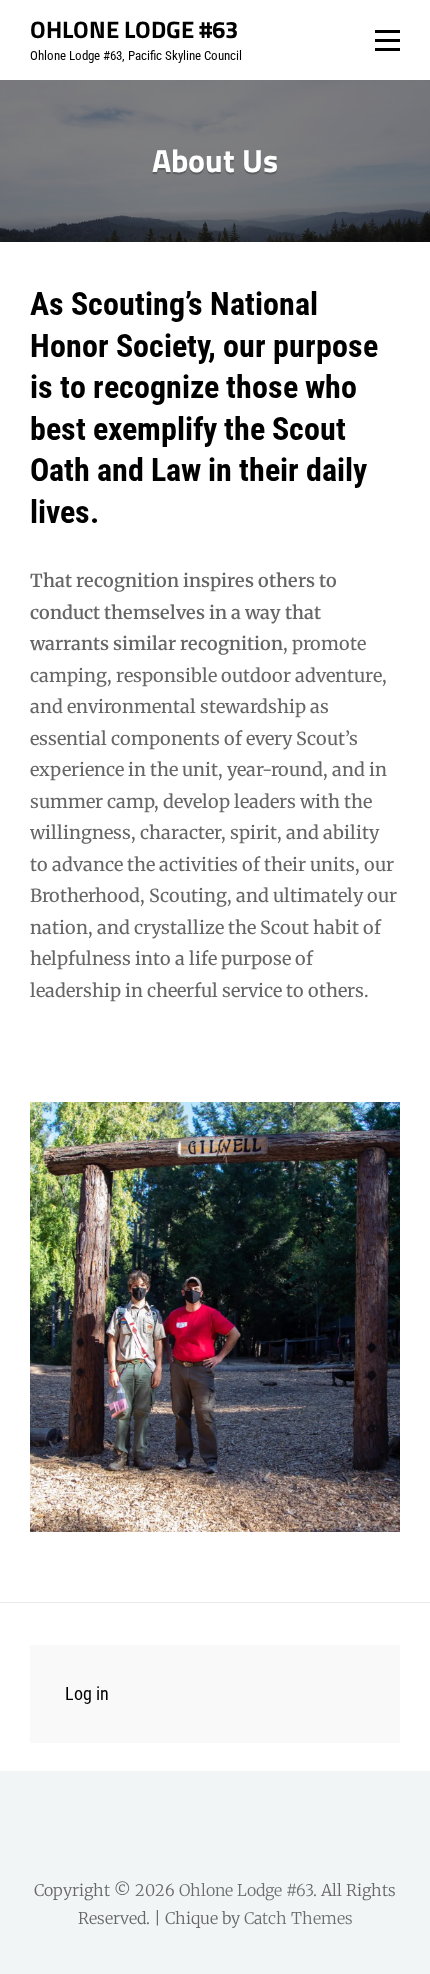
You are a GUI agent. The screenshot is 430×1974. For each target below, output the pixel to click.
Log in (87, 1693)
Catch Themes (298, 1918)
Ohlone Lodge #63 (134, 29)
